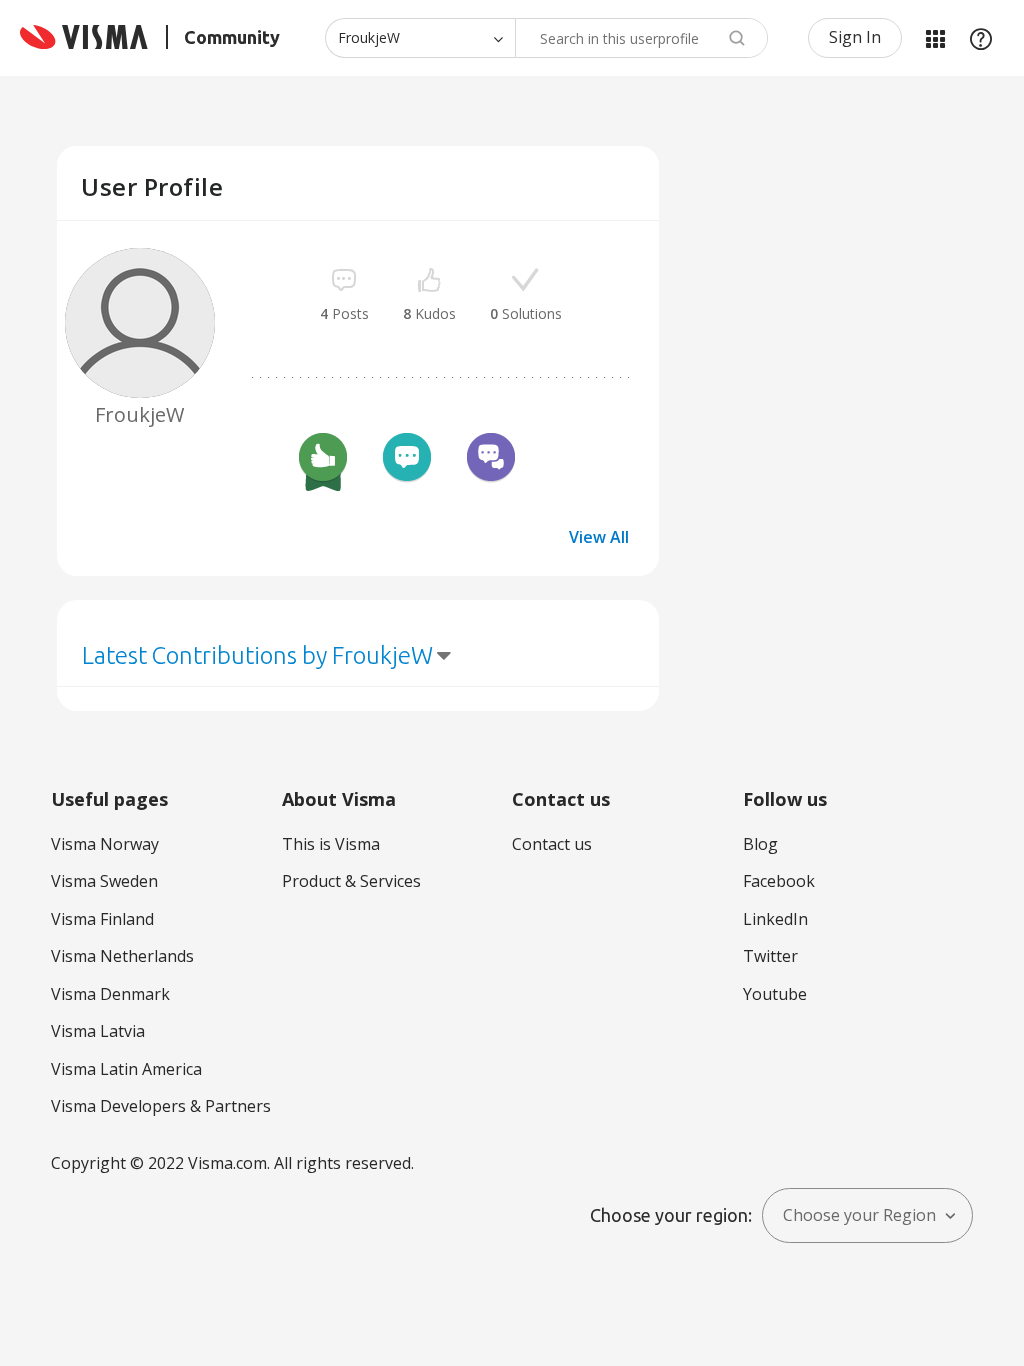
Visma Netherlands (122, 956)
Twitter (770, 956)
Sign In (855, 37)
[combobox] (641, 38)
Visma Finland (102, 919)
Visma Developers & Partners (161, 1106)
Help (981, 38)
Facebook (779, 881)
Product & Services (351, 881)
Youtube (775, 994)
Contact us (552, 844)
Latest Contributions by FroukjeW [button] (257, 655)
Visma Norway (105, 844)
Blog (760, 844)
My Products (935, 38)
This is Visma (331, 844)
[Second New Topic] (407, 460)
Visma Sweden (104, 881)
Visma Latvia (98, 1031)
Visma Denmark (110, 994)
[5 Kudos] (323, 460)
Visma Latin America (126, 1069)
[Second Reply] (491, 460)
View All (599, 537)
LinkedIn (775, 919)
